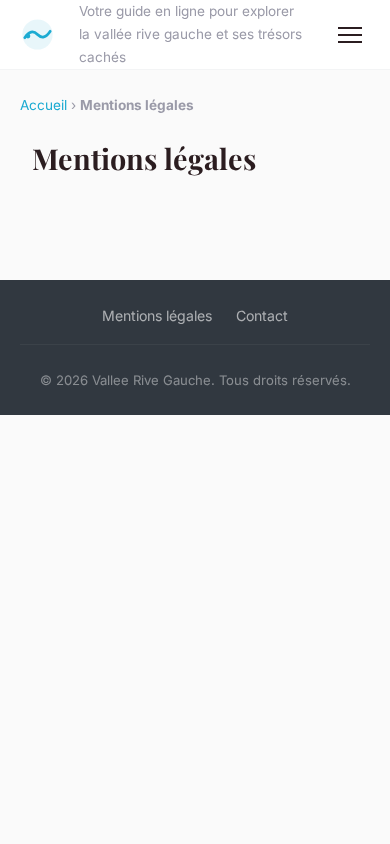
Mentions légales (157, 315)
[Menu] (350, 35)
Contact (262, 315)
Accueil (43, 105)
